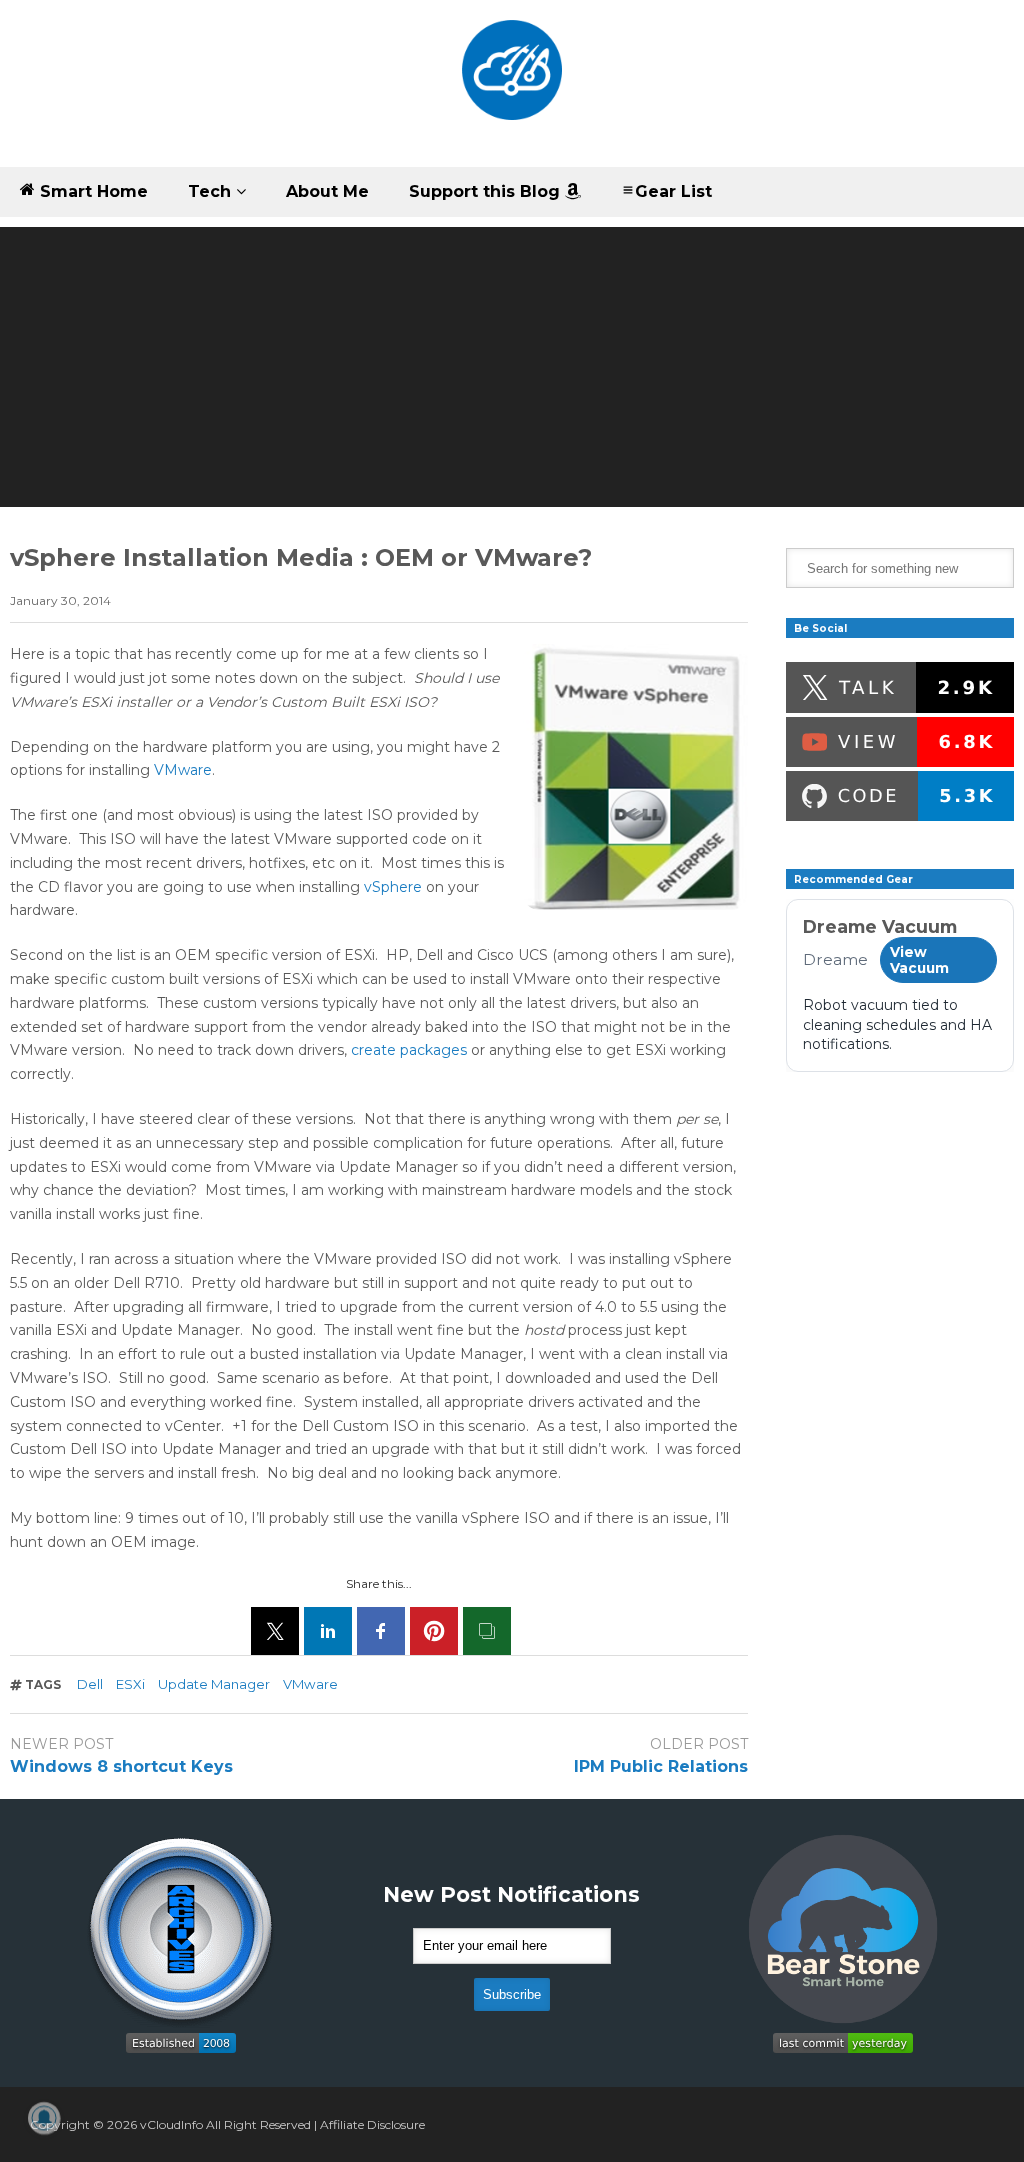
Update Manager (214, 1684)
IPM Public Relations (661, 1766)
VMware (183, 770)
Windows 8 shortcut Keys (121, 1766)
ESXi (130, 1684)
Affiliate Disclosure (372, 2124)
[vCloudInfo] (512, 83)
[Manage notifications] (44, 2118)
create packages (409, 1050)
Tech (212, 191)
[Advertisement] (512, 367)
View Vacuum (919, 960)
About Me (327, 191)
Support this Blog (487, 191)
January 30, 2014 (60, 600)
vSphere (393, 887)
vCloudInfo (171, 2124)
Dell (90, 1684)
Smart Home (91, 191)
